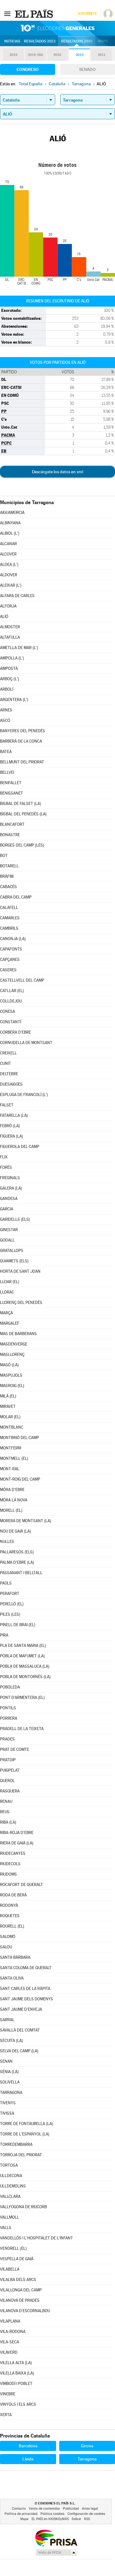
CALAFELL (9, 908)
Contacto (19, 2509)
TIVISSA (7, 2113)
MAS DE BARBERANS (18, 1334)
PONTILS (8, 1708)
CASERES (8, 970)
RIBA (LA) (8, 1822)
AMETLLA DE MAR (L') (19, 648)
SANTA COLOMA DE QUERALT (26, 1968)
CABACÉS (8, 887)
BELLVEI (7, 772)
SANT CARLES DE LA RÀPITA (25, 1989)
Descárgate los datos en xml (57, 472)
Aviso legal (90, 2509)
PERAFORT (10, 1594)
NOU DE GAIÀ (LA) (15, 1531)
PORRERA (9, 1718)
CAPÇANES (10, 960)
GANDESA (9, 1199)
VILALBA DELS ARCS (18, 2280)
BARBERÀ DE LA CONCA (21, 741)
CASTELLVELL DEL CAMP (22, 980)
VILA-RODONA (13, 2332)
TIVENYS (8, 2103)
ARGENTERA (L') (14, 700)
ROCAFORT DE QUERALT (21, 1885)
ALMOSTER (10, 627)
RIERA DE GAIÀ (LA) (17, 1843)
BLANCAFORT (12, 824)
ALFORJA (8, 606)
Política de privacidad (21, 2514)
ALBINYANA (10, 523)
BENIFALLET (11, 783)
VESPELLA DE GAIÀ (17, 2259)
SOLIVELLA (10, 2082)
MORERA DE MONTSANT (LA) (26, 1521)
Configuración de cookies (86, 2514)
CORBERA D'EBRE (15, 1032)
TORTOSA (9, 2165)
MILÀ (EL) (8, 1396)
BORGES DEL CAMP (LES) (22, 845)
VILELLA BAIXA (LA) (17, 2373)
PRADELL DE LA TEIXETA (22, 1729)
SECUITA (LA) (11, 2041)
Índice (76, 2519)
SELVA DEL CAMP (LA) (19, 2051)
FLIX (4, 1157)
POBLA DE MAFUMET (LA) (22, 1656)
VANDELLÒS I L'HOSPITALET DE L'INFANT (36, 2238)
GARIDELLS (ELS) (15, 1219)
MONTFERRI (11, 1448)
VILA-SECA (10, 2342)
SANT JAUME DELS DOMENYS (27, 1999)
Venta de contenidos (44, 2509)
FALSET (7, 1105)
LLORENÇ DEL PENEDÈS (21, 1303)
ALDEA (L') (9, 565)
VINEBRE (8, 2394)
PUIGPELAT (10, 1770)
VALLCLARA (10, 2196)
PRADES (7, 1739)
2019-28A (35, 55)
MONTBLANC (12, 1427)
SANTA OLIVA (12, 1978)
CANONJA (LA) (13, 939)
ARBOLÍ (7, 689)
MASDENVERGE (14, 1344)
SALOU (6, 1947)
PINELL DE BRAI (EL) (18, 1625)
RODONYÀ (9, 1905)
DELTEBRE (9, 1074)
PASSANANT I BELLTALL (21, 1573)
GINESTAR (9, 1230)
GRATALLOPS (12, 1251)
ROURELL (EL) (12, 1926)
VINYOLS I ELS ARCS (18, 2404)
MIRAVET (8, 1406)
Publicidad (71, 2509)
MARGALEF (10, 1323)
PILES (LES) (10, 1614)
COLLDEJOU (11, 1001)
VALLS (6, 2228)
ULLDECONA (11, 2176)
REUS (5, 1812)
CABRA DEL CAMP (16, 897)
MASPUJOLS (11, 1375)
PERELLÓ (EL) (12, 1604)
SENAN (6, 2061)
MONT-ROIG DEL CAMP (20, 1479)
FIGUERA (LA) (11, 1136)
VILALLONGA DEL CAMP (21, 2290)
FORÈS (6, 1167)
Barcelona (28, 2446)
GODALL (7, 1240)
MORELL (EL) (11, 1510)
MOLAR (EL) (10, 1417)
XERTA (6, 2415)
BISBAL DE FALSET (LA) (21, 804)
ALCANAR (8, 544)
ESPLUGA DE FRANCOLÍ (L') (24, 1095)
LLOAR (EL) (10, 1282)
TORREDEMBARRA (16, 2144)
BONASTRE (10, 835)
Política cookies (52, 2514)
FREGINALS (10, 1178)
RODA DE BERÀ (13, 1895)
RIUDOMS (8, 1874)
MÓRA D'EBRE (12, 1490)
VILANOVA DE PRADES (20, 2300)
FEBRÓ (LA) (10, 1126)
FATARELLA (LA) (14, 1115)
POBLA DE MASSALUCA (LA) (25, 1666)
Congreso (28, 69)
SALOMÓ (8, 1937)
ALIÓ (4, 616)
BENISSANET (11, 793)
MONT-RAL (10, 1469)
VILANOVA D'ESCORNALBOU (25, 2311)
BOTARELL (9, 866)
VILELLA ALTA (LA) (16, 2363)
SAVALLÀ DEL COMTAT (20, 2030)
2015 (80, 55)
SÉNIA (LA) (9, 2072)
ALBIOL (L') (10, 533)
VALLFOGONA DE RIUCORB (23, 2207)
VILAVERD (9, 2352)
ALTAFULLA (10, 637)
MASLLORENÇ (12, 1354)
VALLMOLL (10, 2217)
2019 (13, 55)
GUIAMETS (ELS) (14, 1261)
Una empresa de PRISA (56, 2538)
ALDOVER (9, 575)
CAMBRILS (9, 928)
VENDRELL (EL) (13, 2248)
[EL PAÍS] (35, 13)
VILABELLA (10, 2269)
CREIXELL (8, 1053)
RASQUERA (10, 1791)
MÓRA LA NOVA (14, 1500)
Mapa (103, 41)
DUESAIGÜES (11, 1084)
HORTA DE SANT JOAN (20, 1271)
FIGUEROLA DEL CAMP (20, 1147)
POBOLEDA (10, 1687)
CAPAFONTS (11, 949)
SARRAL (7, 2020)
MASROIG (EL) (12, 1386)
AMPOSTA (9, 668)
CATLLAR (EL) (12, 991)
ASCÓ (5, 720)
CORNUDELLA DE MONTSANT (26, 1043)
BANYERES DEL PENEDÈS (23, 731)
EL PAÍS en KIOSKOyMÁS (50, 2519)
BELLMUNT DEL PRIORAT (22, 762)
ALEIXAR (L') (11, 585)
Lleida (28, 2459)
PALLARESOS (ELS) (17, 1552)
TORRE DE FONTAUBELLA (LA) (27, 2124)
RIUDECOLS (10, 1864)
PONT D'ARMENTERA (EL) (22, 1698)
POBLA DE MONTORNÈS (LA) (25, 1677)
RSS (87, 2519)
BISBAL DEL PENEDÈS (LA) (23, 814)
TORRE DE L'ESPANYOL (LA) (25, 2134)
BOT (4, 856)
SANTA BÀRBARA (15, 1957)
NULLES (7, 1542)
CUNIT (6, 1063)
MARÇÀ (6, 1313)
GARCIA (7, 1209)
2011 (102, 55)
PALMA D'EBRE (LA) (17, 1562)
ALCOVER (8, 554)
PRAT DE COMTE (15, 1749)
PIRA (4, 1635)
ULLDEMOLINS (13, 2186)
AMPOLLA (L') (12, 658)
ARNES (6, 710)
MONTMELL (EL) (14, 1458)
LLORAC (7, 1292)
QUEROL (7, 1781)
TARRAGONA (11, 2093)
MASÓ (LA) (9, 1365)
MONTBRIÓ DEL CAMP (19, 1438)
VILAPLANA (10, 2321)
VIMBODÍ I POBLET (16, 2384)
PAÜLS (6, 1583)
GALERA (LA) (11, 1188)
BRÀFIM (7, 876)
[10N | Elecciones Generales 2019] (58, 28)
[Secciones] (7, 13)
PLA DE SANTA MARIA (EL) (23, 1646)
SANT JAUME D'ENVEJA (21, 2009)
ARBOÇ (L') (10, 679)
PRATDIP (8, 1760)
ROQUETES (10, 1916)
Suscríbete (87, 14)
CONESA (8, 1011)
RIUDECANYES (13, 1853)
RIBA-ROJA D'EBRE (17, 1833)
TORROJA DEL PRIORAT (21, 2155)
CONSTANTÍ (11, 1022)
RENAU (6, 1801)
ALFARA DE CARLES (17, 596)
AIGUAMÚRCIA (12, 513)
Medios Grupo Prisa (56, 2552)
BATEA (6, 752)
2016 (57, 55)
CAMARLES (10, 918)
